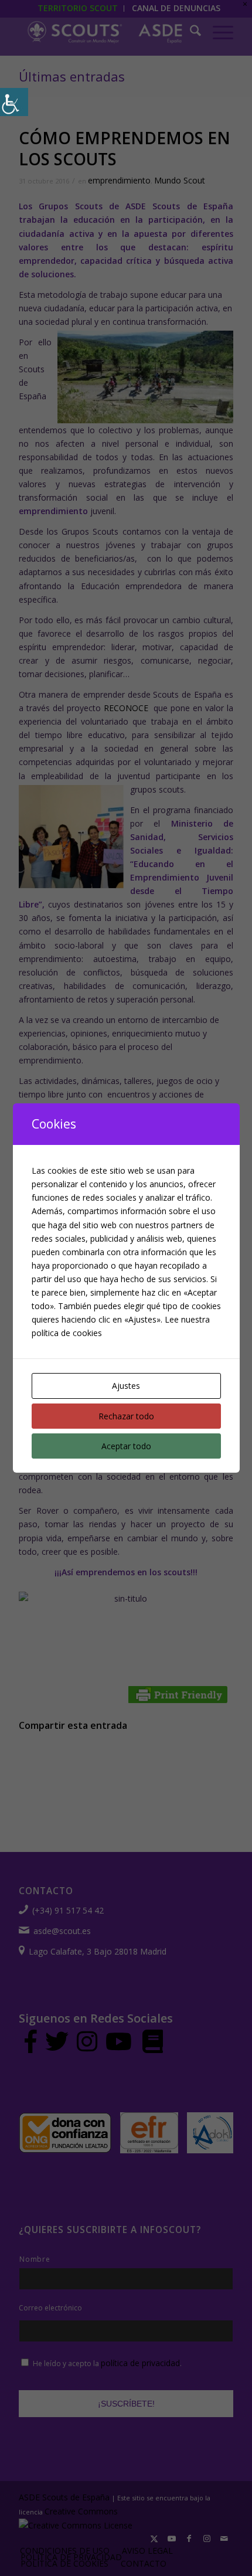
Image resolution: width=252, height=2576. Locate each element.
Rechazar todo (126, 1416)
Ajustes (126, 1386)
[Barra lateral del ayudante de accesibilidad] (14, 102)
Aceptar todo (126, 1446)
